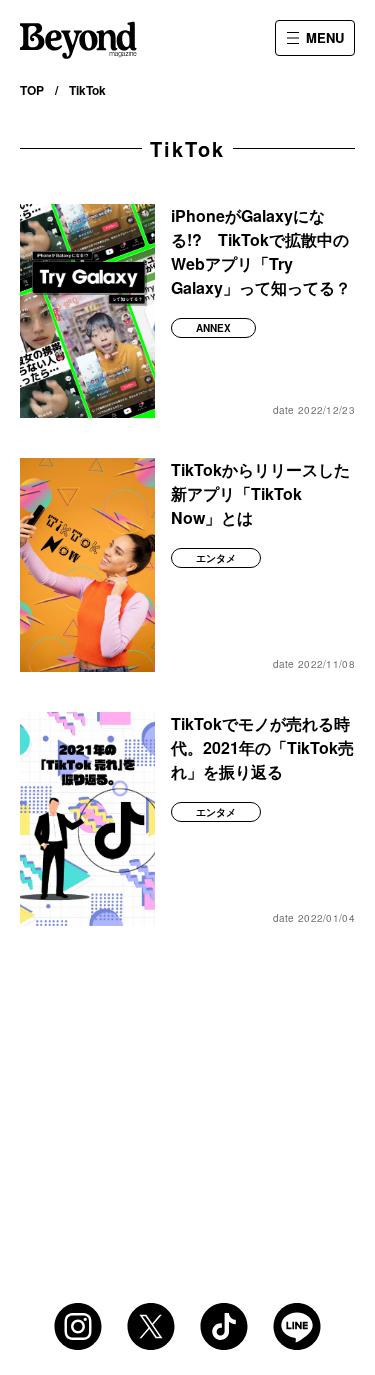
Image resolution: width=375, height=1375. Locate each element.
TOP (32, 90)
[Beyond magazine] (78, 40)
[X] (151, 1326)
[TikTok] (224, 1326)
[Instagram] (78, 1326)
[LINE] (297, 1326)
